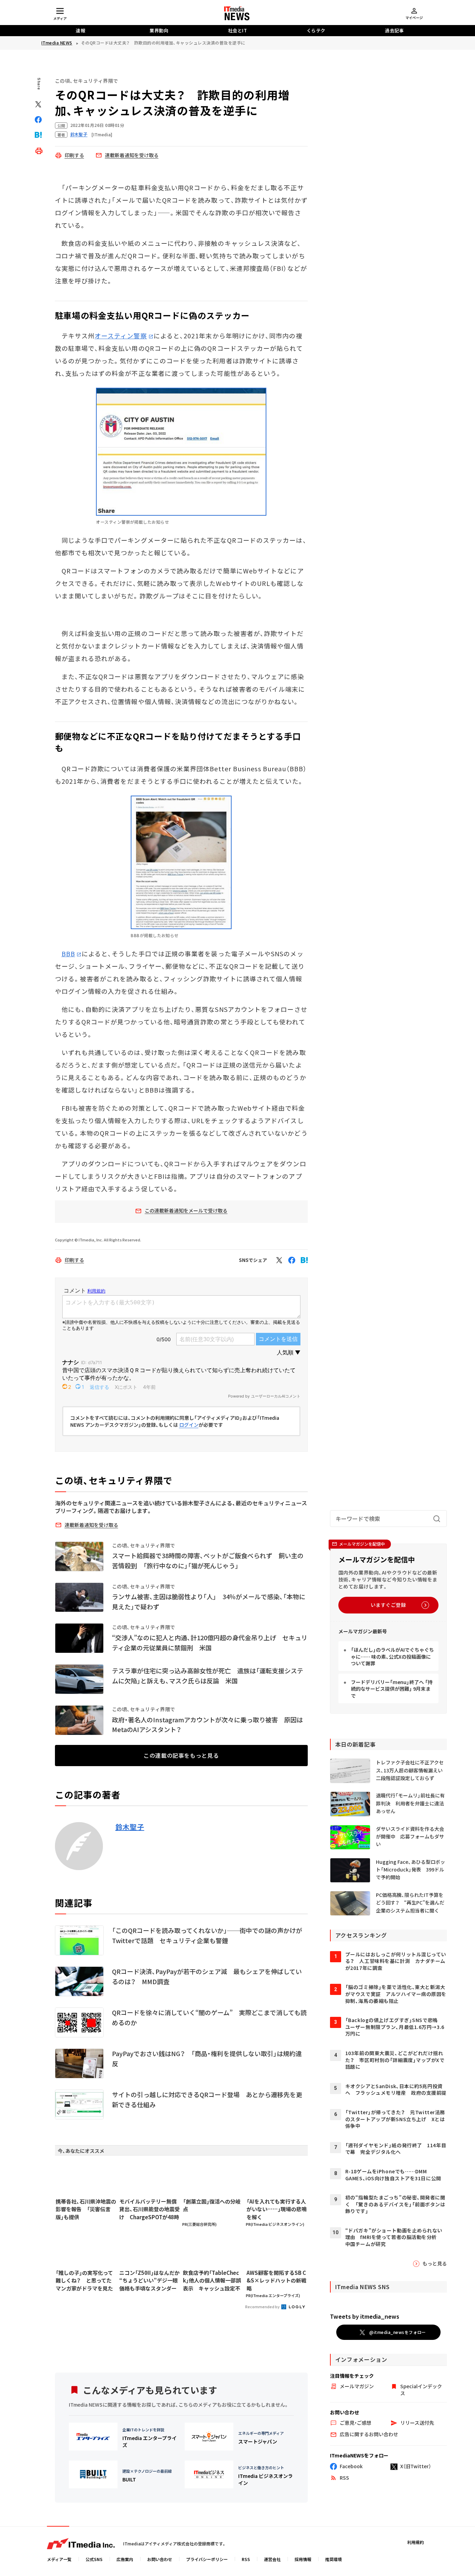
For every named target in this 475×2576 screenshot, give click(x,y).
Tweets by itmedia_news (365, 2316)
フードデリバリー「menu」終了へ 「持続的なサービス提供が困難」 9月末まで (392, 1689)
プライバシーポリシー (207, 2559)
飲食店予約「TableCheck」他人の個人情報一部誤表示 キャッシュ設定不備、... (212, 2281)
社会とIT (238, 30)
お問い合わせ (160, 2559)
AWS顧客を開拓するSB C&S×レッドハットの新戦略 (276, 2280)
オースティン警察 (121, 336)
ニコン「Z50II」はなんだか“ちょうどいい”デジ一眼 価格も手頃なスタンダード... (150, 2281)
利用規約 (416, 2542)
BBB (68, 953)
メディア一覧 (59, 2559)
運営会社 (272, 2559)
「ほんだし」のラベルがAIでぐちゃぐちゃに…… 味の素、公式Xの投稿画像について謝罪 (392, 1656)
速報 (80, 30)
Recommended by (263, 2307)
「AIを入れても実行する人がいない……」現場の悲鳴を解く (277, 2209)
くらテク (316, 30)
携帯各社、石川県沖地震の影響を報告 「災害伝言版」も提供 (86, 2209)
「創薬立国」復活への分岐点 (212, 2205)
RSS (246, 2559)
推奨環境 (333, 2559)
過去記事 (394, 30)
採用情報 (303, 2559)
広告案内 (125, 2559)
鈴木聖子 (130, 1827)
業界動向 (159, 30)
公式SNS (94, 2559)
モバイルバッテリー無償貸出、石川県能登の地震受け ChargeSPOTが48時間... (150, 2209)
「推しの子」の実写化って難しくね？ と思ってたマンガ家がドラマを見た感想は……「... (84, 2281)
